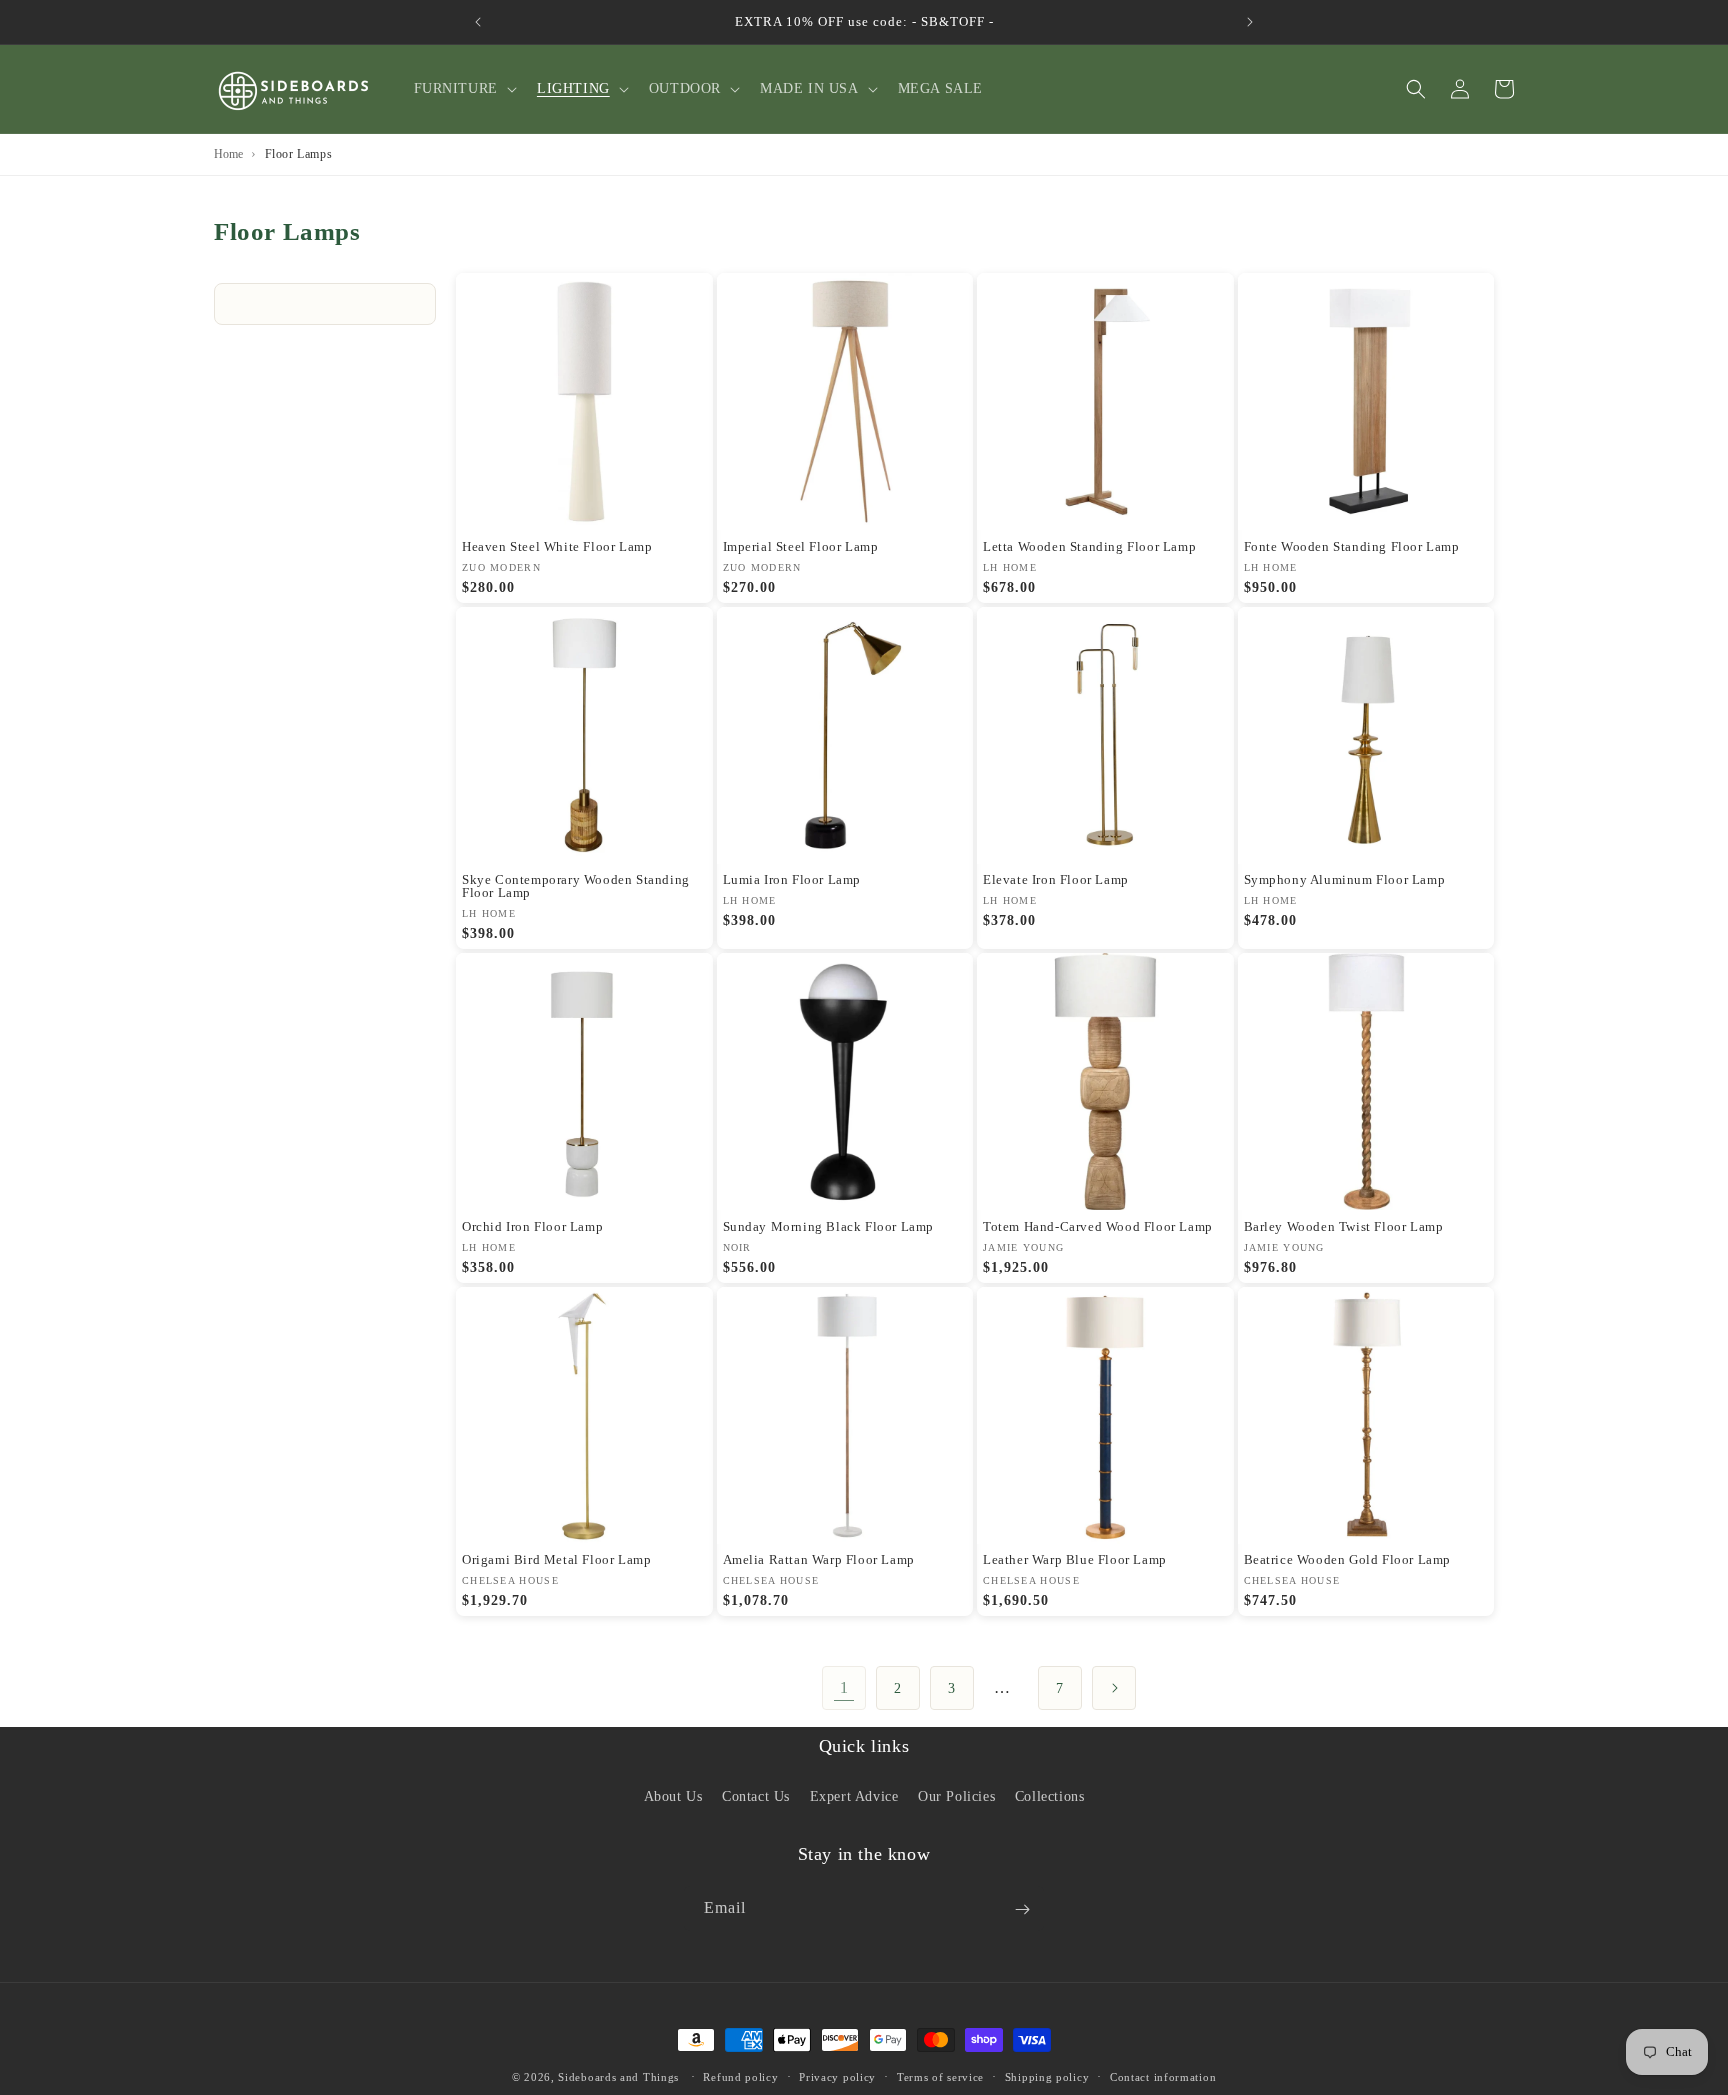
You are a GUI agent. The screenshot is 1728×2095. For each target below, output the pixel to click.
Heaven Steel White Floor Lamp (557, 546)
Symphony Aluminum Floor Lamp (1345, 879)
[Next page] (1114, 1688)
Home (228, 154)
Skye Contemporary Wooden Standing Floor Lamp (576, 886)
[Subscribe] (1022, 1909)
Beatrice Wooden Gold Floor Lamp (1348, 1559)
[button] (463, 89)
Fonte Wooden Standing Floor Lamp (1352, 546)
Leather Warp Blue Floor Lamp (1075, 1559)
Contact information (1163, 2076)
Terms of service (940, 2076)
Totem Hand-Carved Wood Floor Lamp (1098, 1226)
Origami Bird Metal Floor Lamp (556, 1559)
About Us (673, 1795)
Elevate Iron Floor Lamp (1056, 879)
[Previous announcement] (478, 22)
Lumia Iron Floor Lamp (792, 879)
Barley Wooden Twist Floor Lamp (1344, 1226)
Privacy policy (837, 2076)
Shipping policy (1047, 2076)
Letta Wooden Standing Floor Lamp (1089, 546)
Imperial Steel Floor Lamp (801, 546)
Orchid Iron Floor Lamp (532, 1226)
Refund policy (740, 2076)
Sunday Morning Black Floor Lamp (829, 1226)
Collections (1050, 1795)
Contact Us (756, 1795)
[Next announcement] (1250, 22)
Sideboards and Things (618, 2077)
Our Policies (956, 1795)
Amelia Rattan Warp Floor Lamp (819, 1559)
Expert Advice (854, 1795)
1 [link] (844, 1687)
